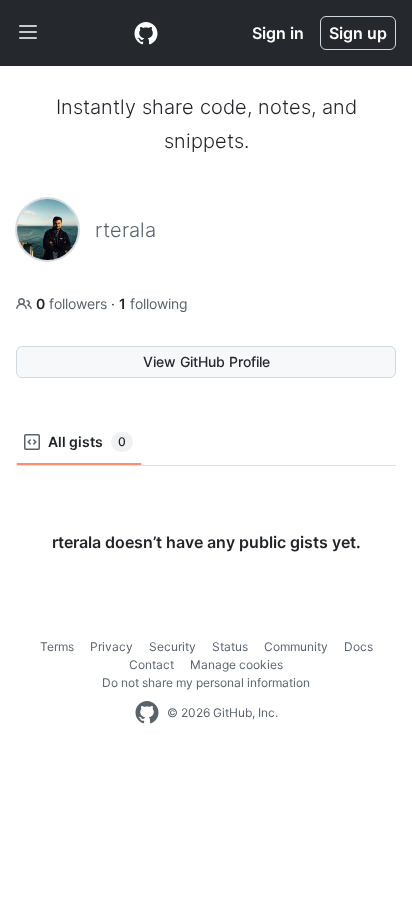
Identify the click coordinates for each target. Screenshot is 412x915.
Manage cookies (236, 664)
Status (230, 646)
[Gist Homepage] (146, 33)
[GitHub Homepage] (147, 713)
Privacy (111, 646)
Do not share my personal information (206, 682)
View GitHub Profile (206, 361)
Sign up (358, 33)
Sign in (278, 33)
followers (73, 303)
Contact (151, 664)
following (153, 303)
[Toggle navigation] (28, 33)
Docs (358, 646)
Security (172, 646)
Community (296, 646)
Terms (57, 646)
